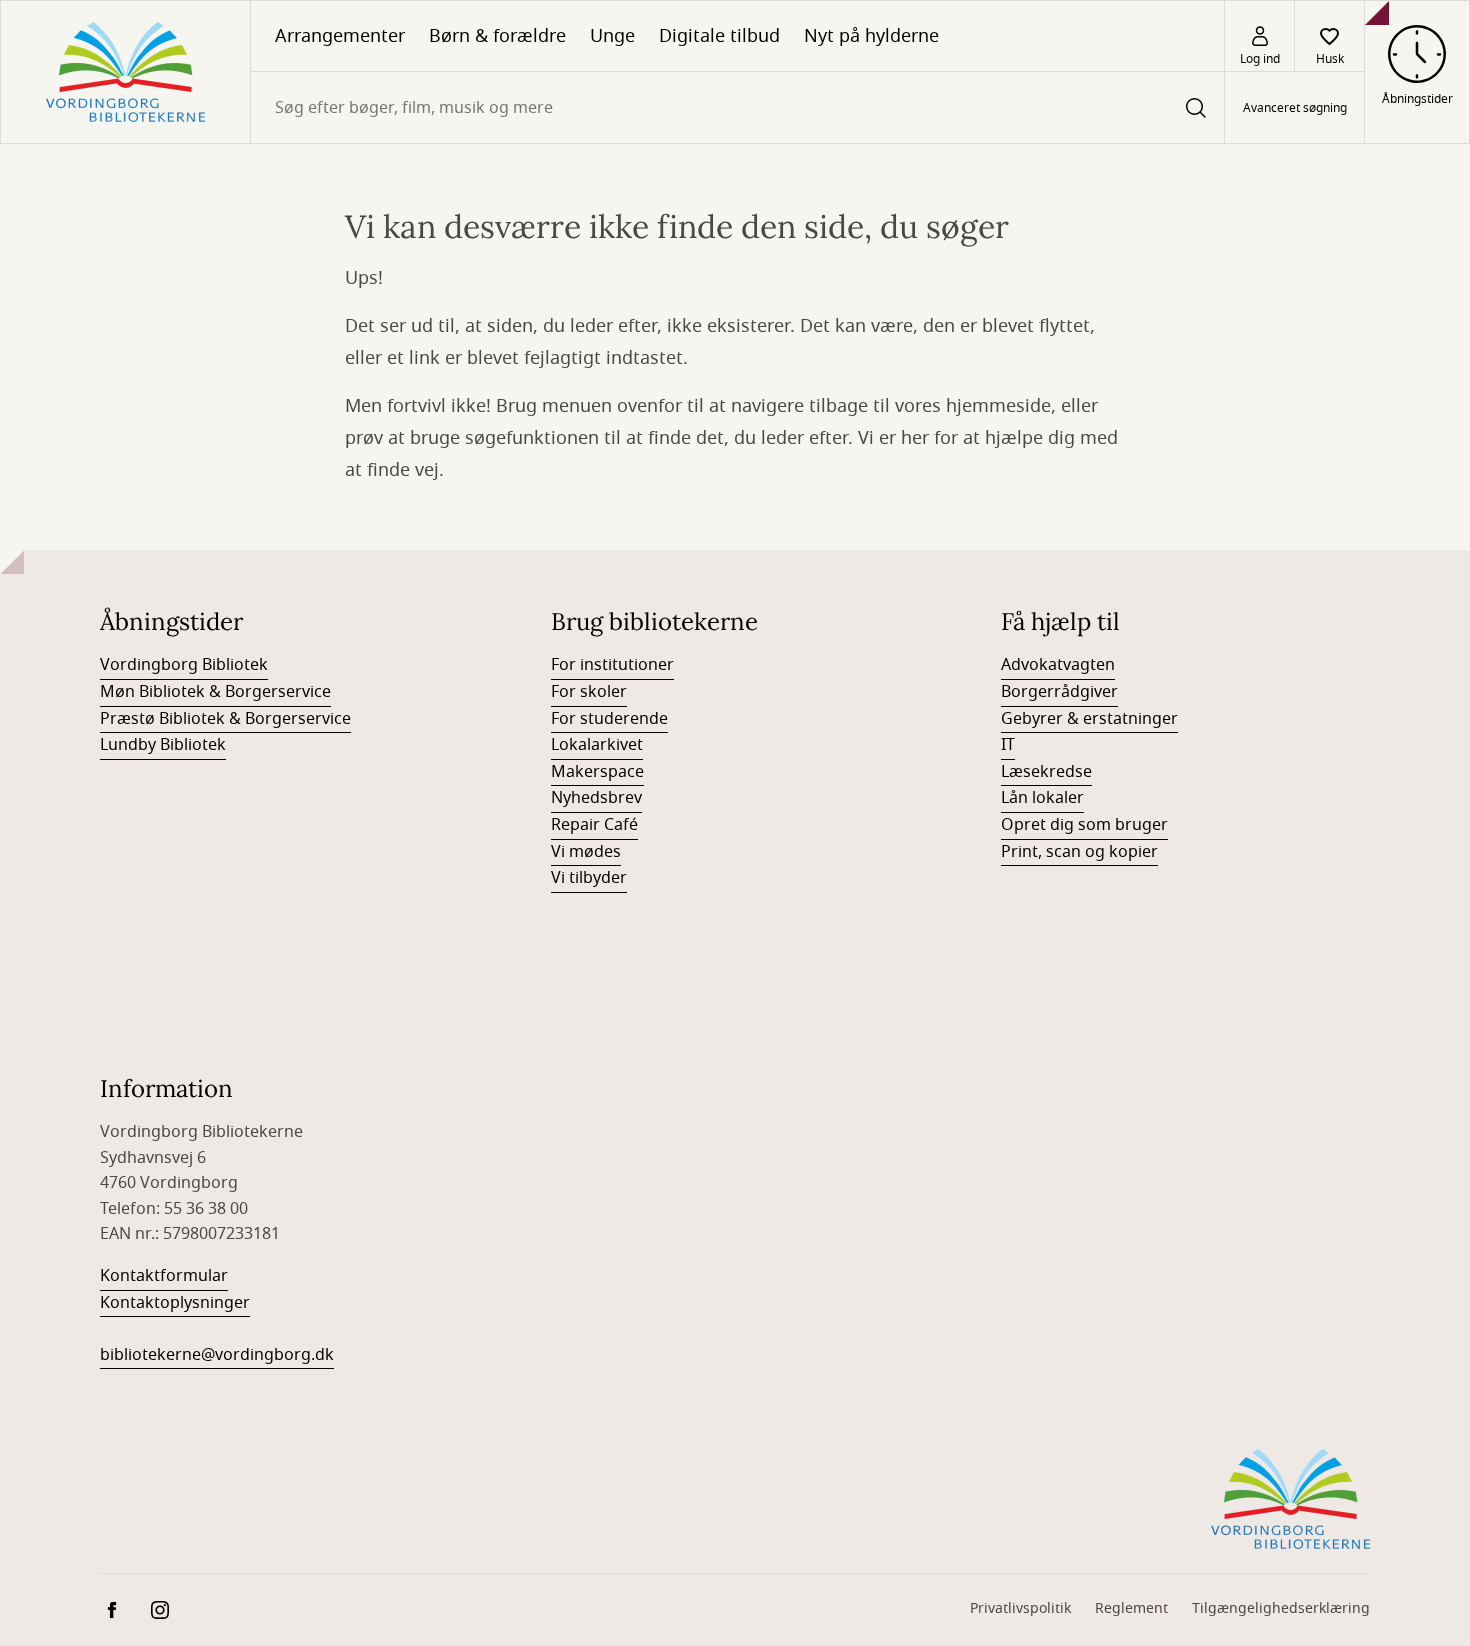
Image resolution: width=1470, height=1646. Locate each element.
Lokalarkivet (597, 745)
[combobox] (737, 107)
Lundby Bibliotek (163, 745)
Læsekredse (1046, 772)
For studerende (609, 719)
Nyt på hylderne (871, 36)
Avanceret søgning (1295, 108)
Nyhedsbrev (596, 798)
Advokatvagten (1058, 665)
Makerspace (597, 772)
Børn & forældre (497, 36)
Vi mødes (586, 852)
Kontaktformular (164, 1276)
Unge (612, 36)
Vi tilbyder (589, 878)
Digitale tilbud (719, 36)
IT (1008, 745)
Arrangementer (340, 36)
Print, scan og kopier (1079, 852)
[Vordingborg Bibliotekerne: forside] (125, 72)
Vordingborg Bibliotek (184, 665)
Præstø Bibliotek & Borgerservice (225, 719)
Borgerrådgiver (1059, 692)
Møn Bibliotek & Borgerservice (215, 692)
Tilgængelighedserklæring (1281, 1608)
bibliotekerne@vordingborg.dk (217, 1355)
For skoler (589, 692)
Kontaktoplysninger (175, 1303)
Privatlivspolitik (1020, 1608)
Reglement (1131, 1608)
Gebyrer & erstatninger (1089, 719)
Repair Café (594, 825)
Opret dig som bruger (1084, 825)
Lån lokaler (1042, 798)
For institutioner (612, 665)
